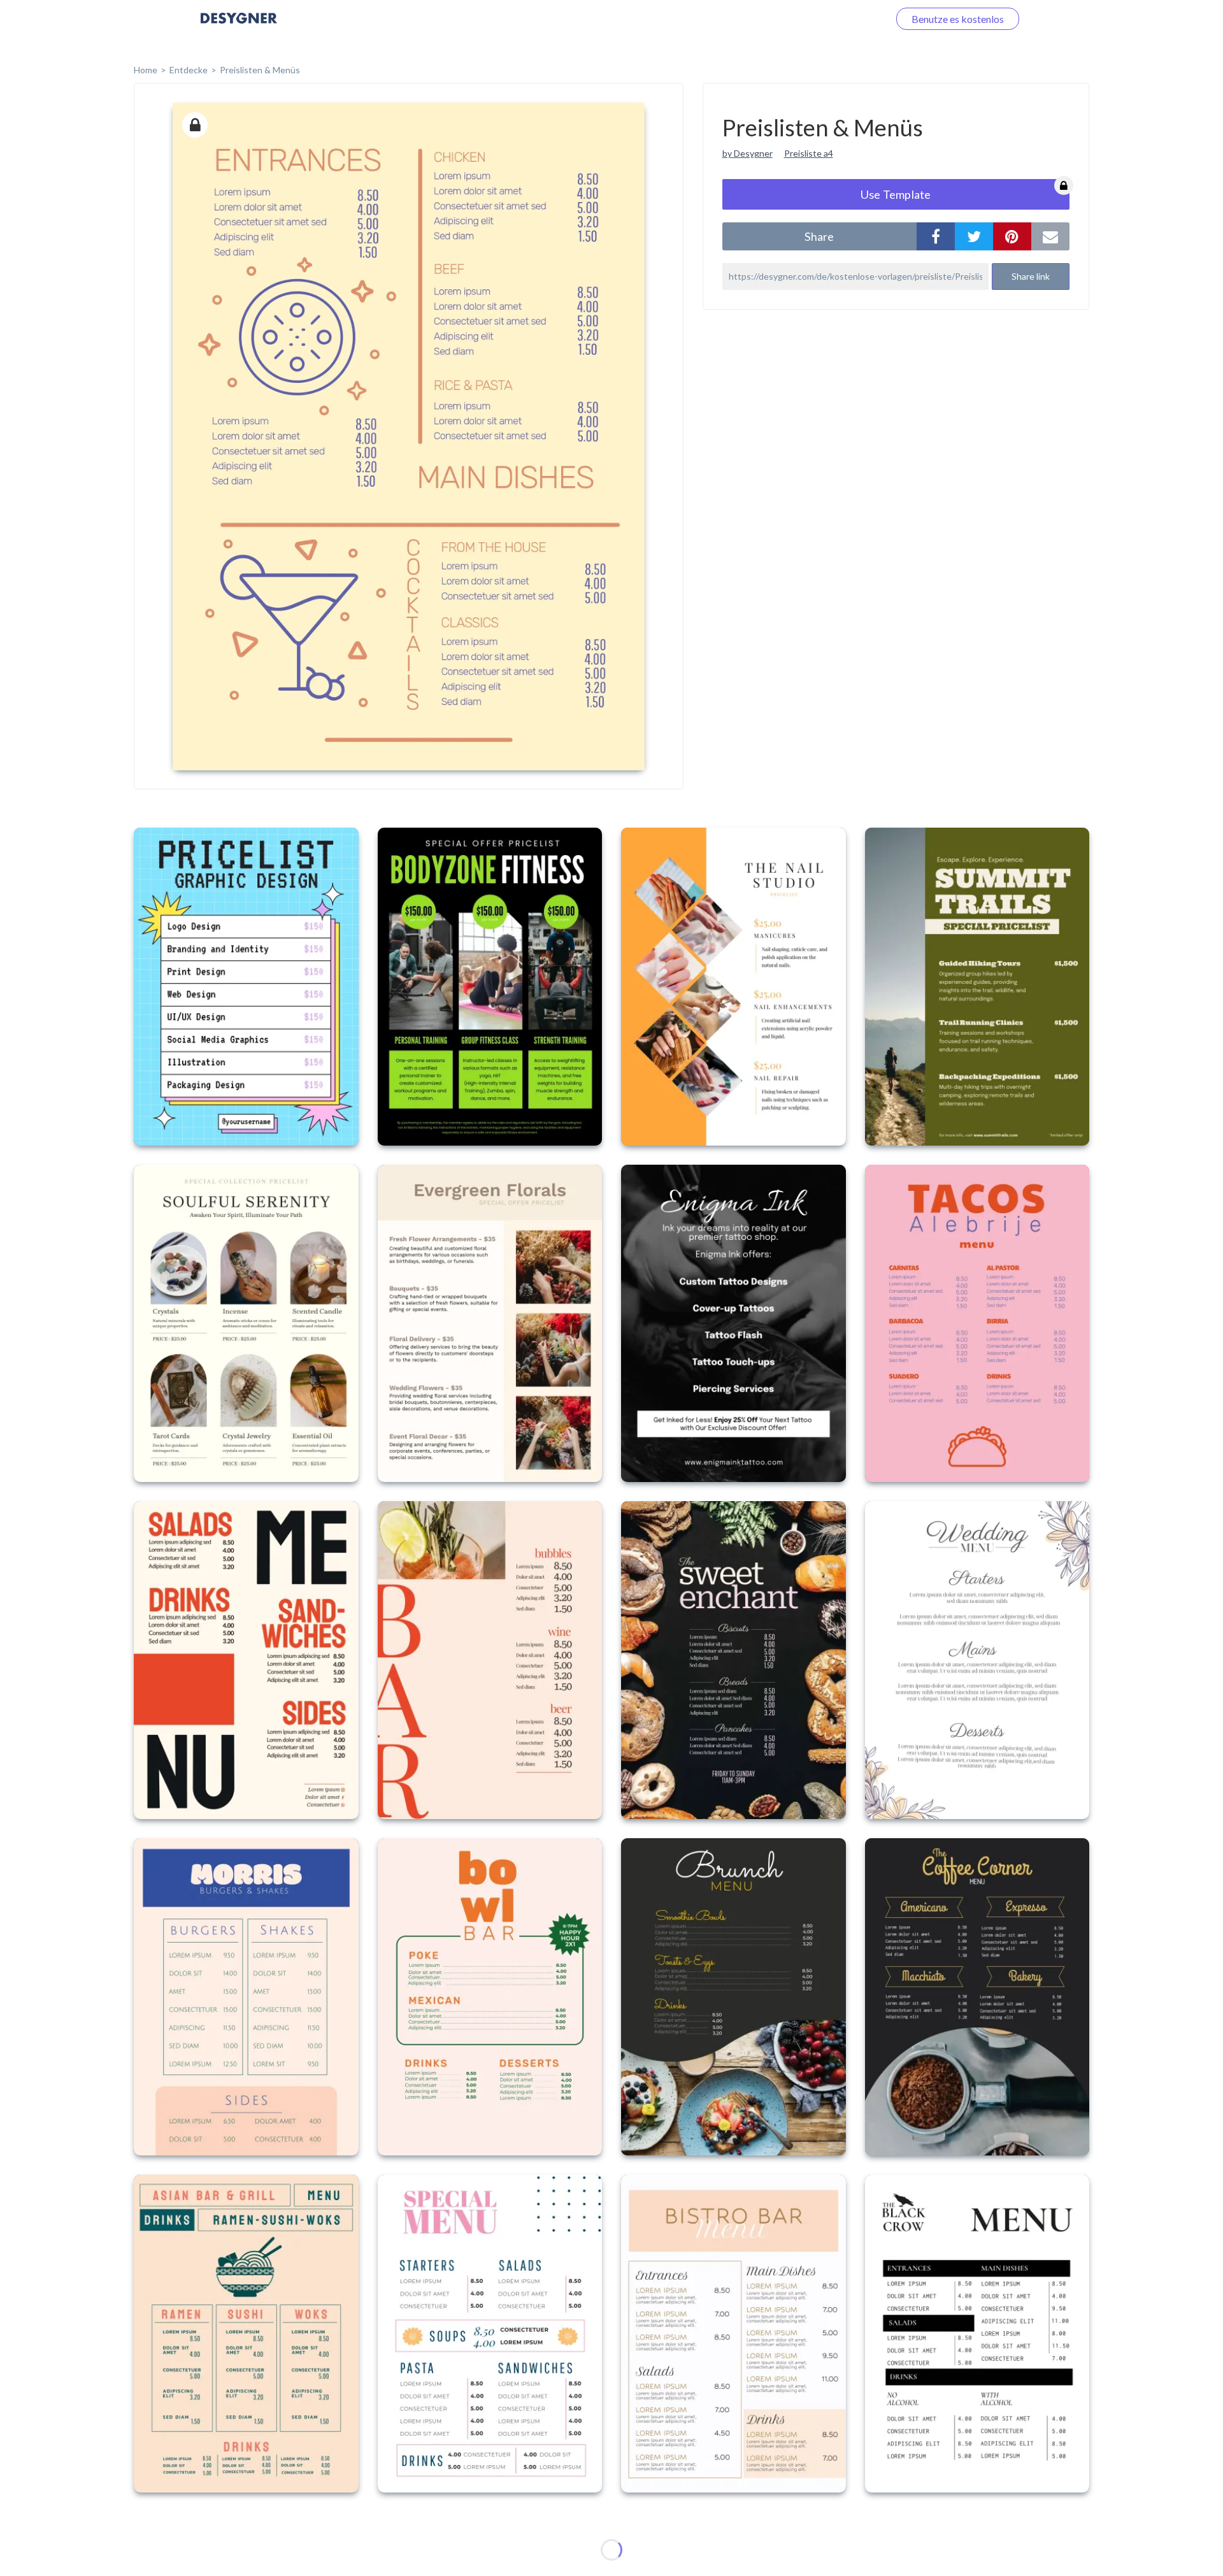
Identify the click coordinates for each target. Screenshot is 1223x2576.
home (146, 70)
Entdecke (189, 70)
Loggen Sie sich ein (833, 19)
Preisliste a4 (809, 153)
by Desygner (747, 153)
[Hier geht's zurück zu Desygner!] (239, 27)
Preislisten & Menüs (260, 70)
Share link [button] (1031, 276)
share (819, 236)
